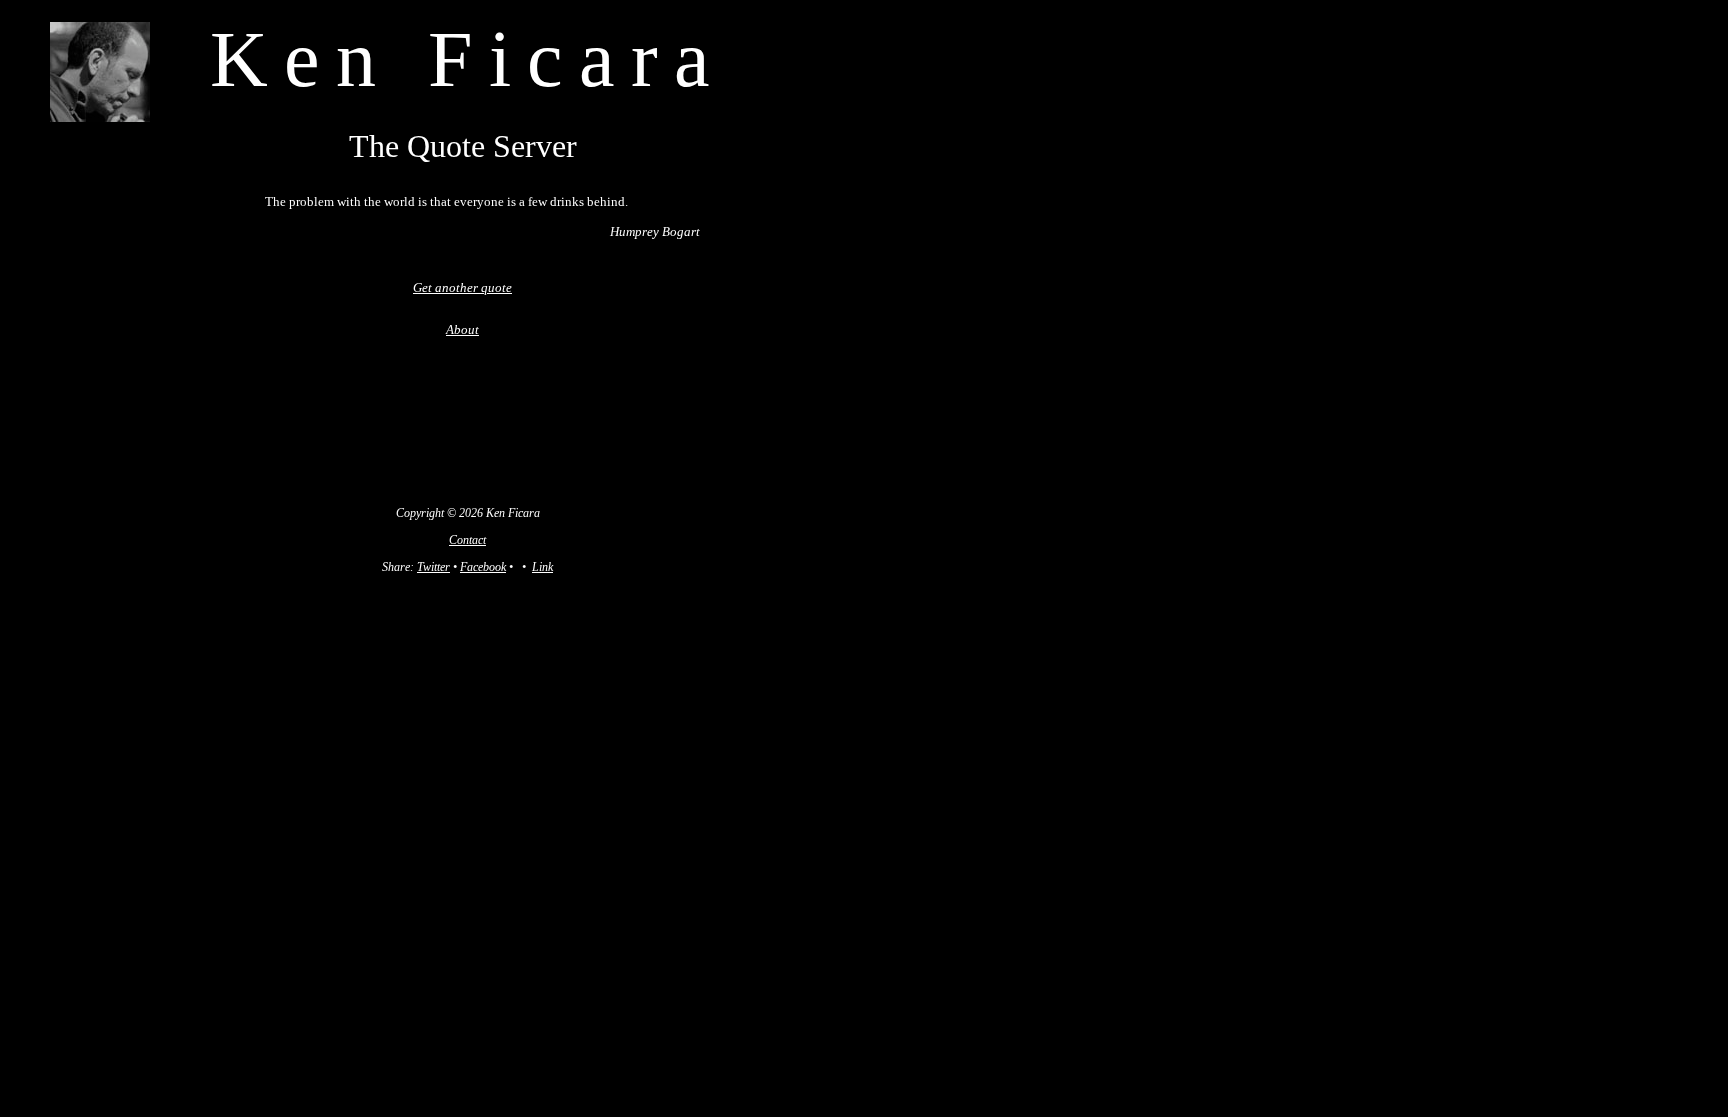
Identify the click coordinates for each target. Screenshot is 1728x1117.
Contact (467, 540)
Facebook (483, 567)
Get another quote (462, 287)
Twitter (433, 567)
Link (542, 567)
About (462, 329)
